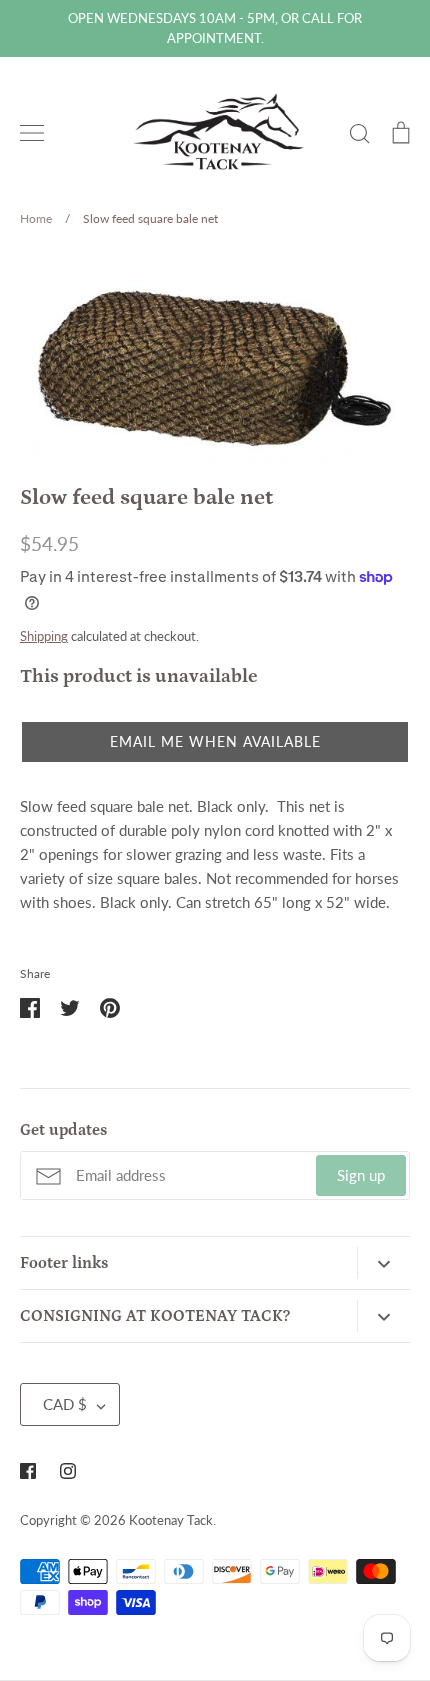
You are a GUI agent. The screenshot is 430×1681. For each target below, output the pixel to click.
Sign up (361, 1175)
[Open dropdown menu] (383, 1263)
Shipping (44, 636)
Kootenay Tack (171, 1520)
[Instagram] (68, 1471)
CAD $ (65, 1404)
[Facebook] (28, 1471)
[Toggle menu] (32, 133)
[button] (215, 742)
